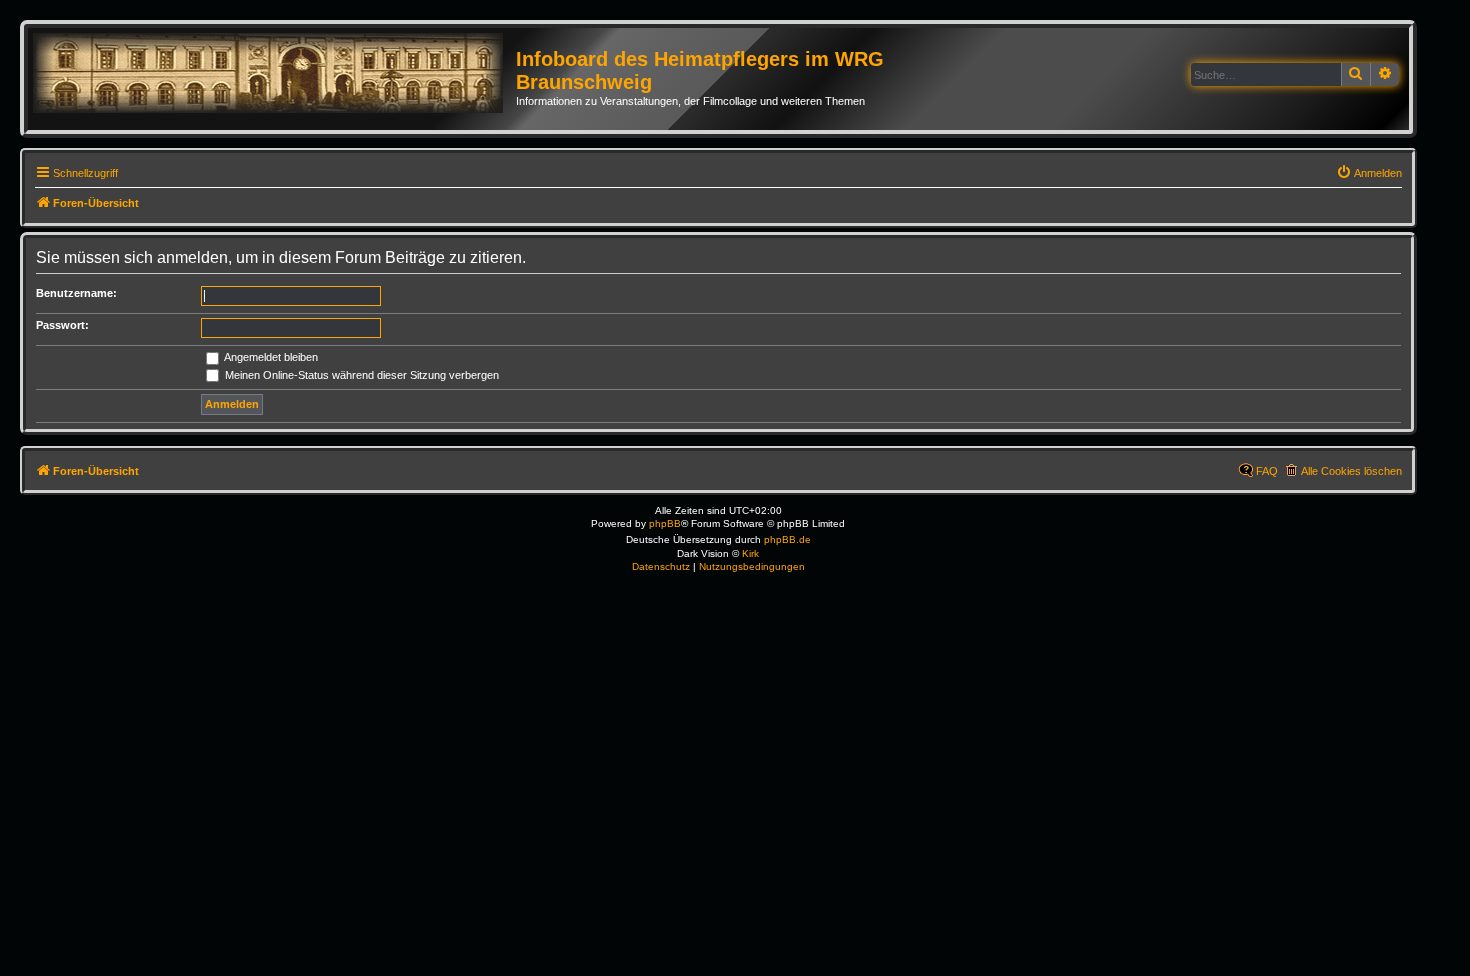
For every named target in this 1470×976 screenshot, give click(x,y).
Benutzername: (76, 293)
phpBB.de (787, 539)
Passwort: (62, 325)
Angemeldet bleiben (270, 357)
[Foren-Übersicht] (274, 74)
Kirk (750, 553)
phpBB (665, 523)
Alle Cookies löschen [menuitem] (1351, 471)
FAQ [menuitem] (1267, 471)
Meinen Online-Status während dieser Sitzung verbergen (360, 375)
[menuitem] (1369, 173)
